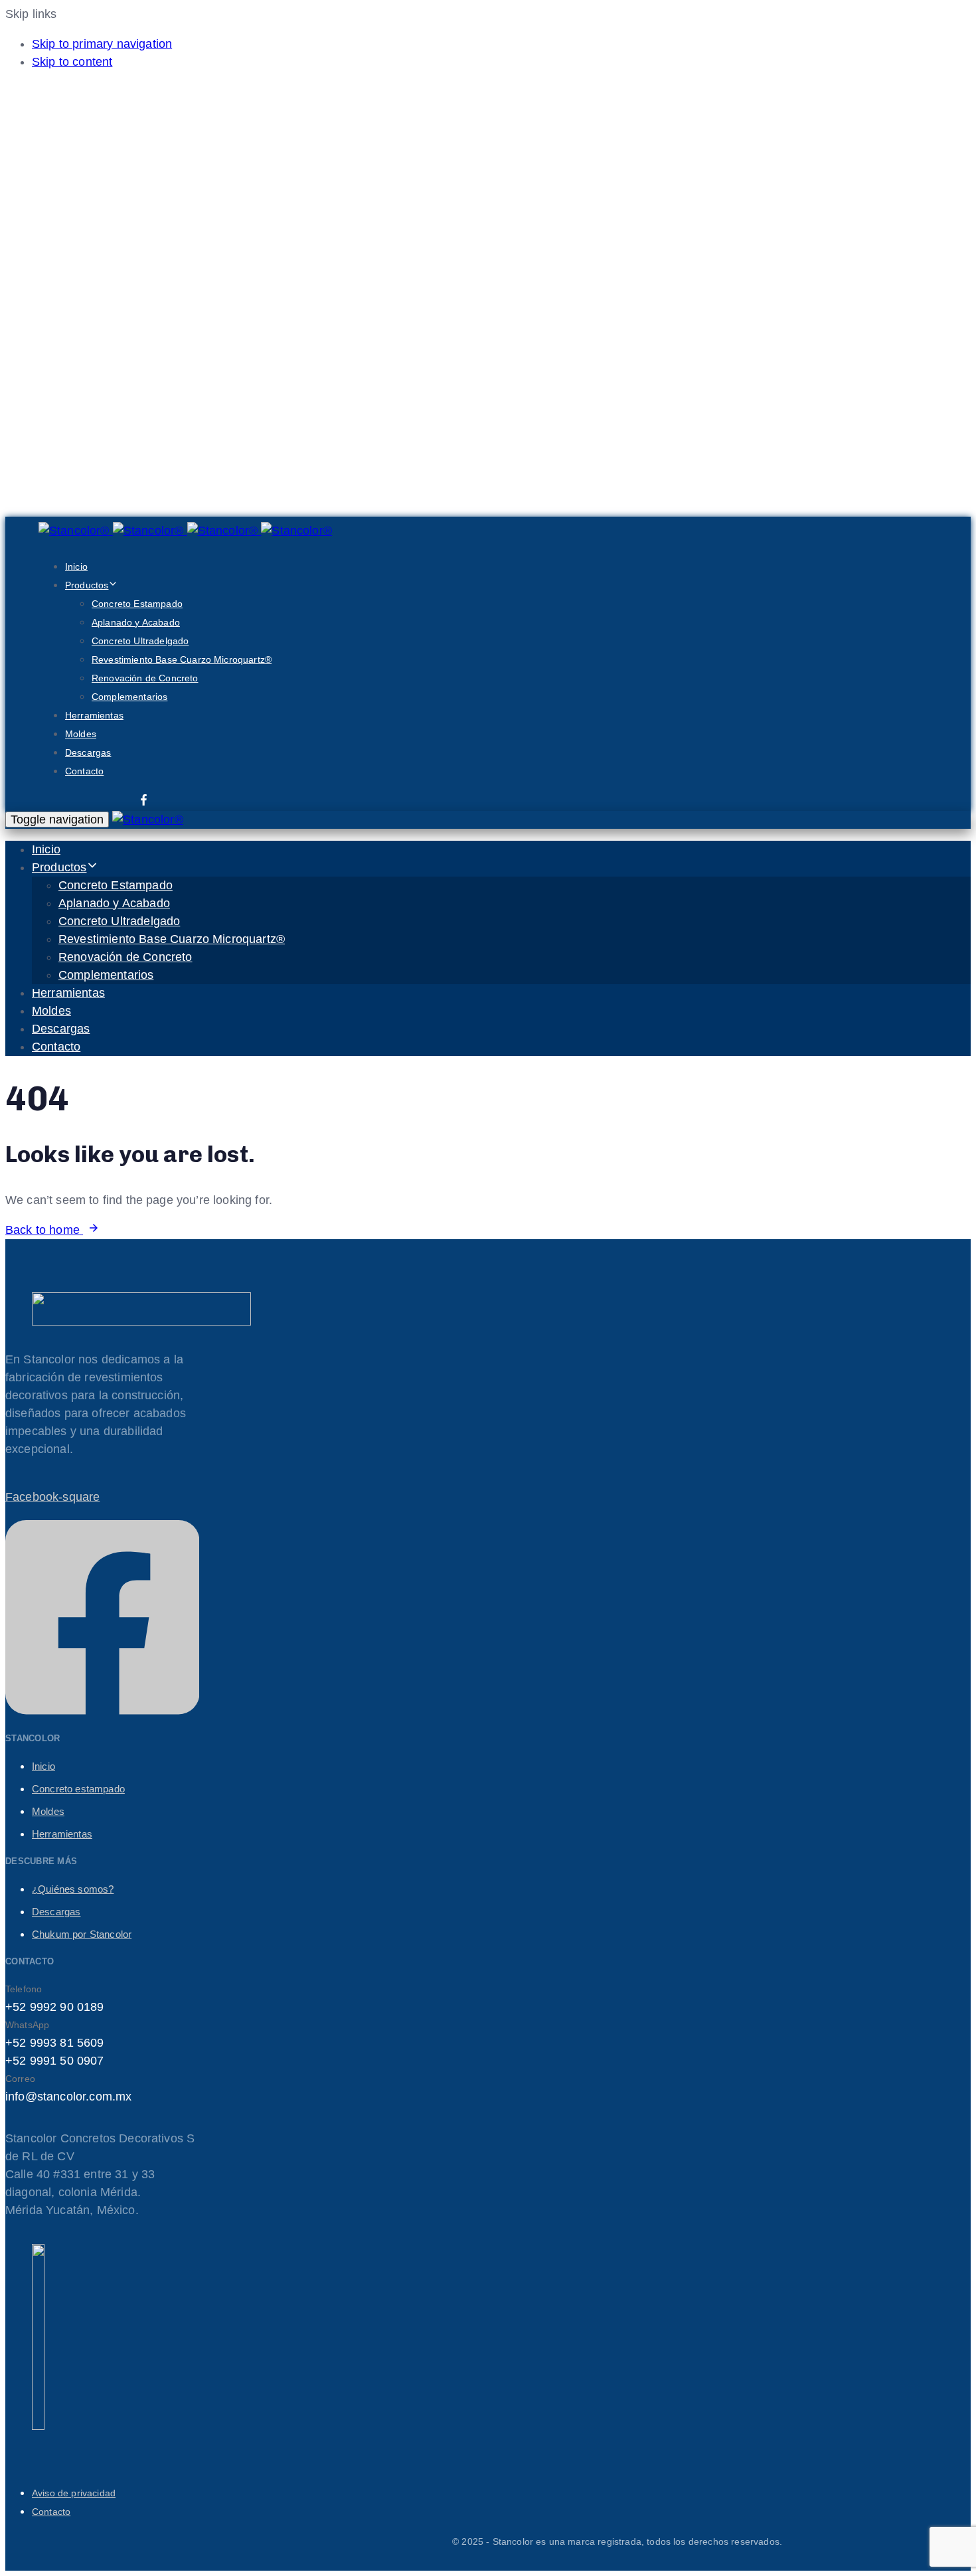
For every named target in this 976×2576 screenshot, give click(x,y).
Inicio (76, 566)
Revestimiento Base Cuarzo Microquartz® (182, 659)
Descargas (88, 752)
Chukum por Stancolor (82, 1934)
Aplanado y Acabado (136, 622)
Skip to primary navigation (102, 44)
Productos (87, 585)
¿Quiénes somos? (73, 1889)
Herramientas (94, 715)
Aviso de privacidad (74, 2493)
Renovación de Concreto (145, 678)
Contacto (84, 771)
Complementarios (129, 697)
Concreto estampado (78, 1789)
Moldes (81, 734)
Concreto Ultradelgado (140, 641)
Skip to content (72, 62)
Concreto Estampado (137, 604)
